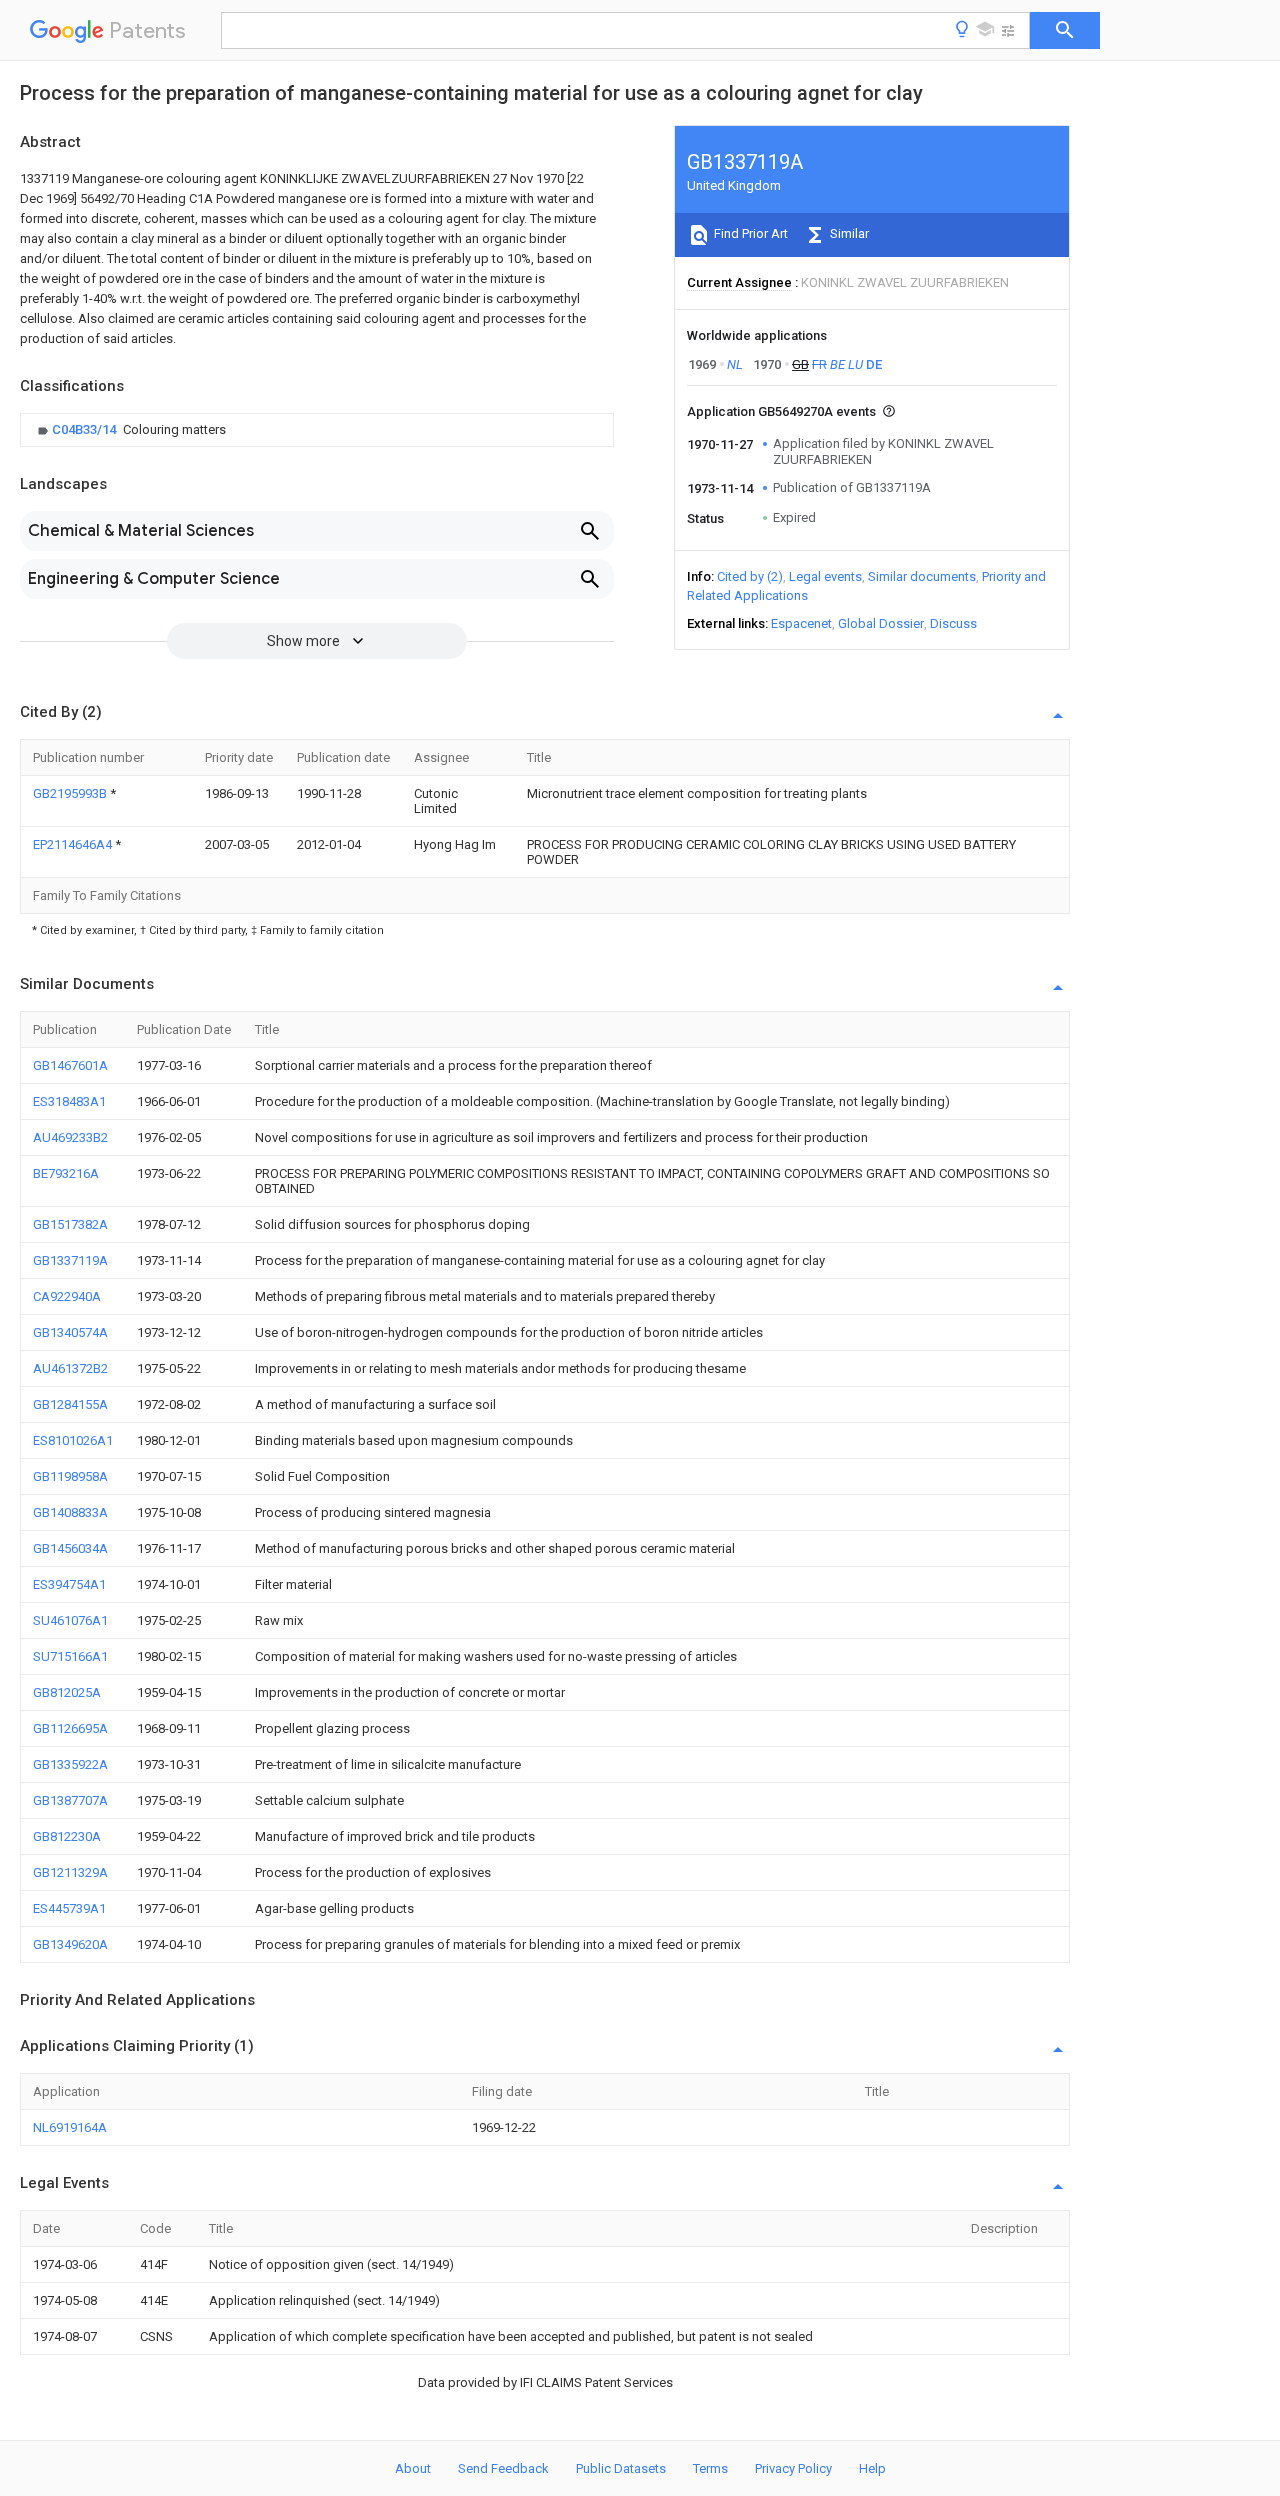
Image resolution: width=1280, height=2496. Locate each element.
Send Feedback (503, 2468)
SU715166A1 (70, 1656)
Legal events (825, 576)
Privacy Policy (793, 2468)
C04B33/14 (85, 429)
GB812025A (67, 1692)
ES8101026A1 (73, 1440)
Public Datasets (621, 2468)
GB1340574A (70, 1332)
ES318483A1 (69, 1101)
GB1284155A (70, 1404)
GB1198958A (70, 1476)
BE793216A (66, 1173)
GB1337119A (70, 1260)
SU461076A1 (70, 1620)
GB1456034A (70, 1548)
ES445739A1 (69, 1908)
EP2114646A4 (74, 844)
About (413, 2468)
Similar (848, 233)
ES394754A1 (69, 1584)
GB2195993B (71, 793)
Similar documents (922, 576)
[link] (129, 430)
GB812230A (67, 1836)
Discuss (953, 623)
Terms (710, 2468)
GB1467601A (70, 1065)
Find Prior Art (749, 233)
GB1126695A (70, 1728)
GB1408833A (70, 1512)
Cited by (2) (750, 576)
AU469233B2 (70, 1137)
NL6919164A (70, 2127)
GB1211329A (70, 1872)
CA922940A (67, 1296)
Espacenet (801, 623)
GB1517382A (70, 1224)
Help (872, 2468)
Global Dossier (881, 623)
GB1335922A (70, 1764)
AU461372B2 (70, 1368)
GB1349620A (70, 1944)
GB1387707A (70, 1800)
